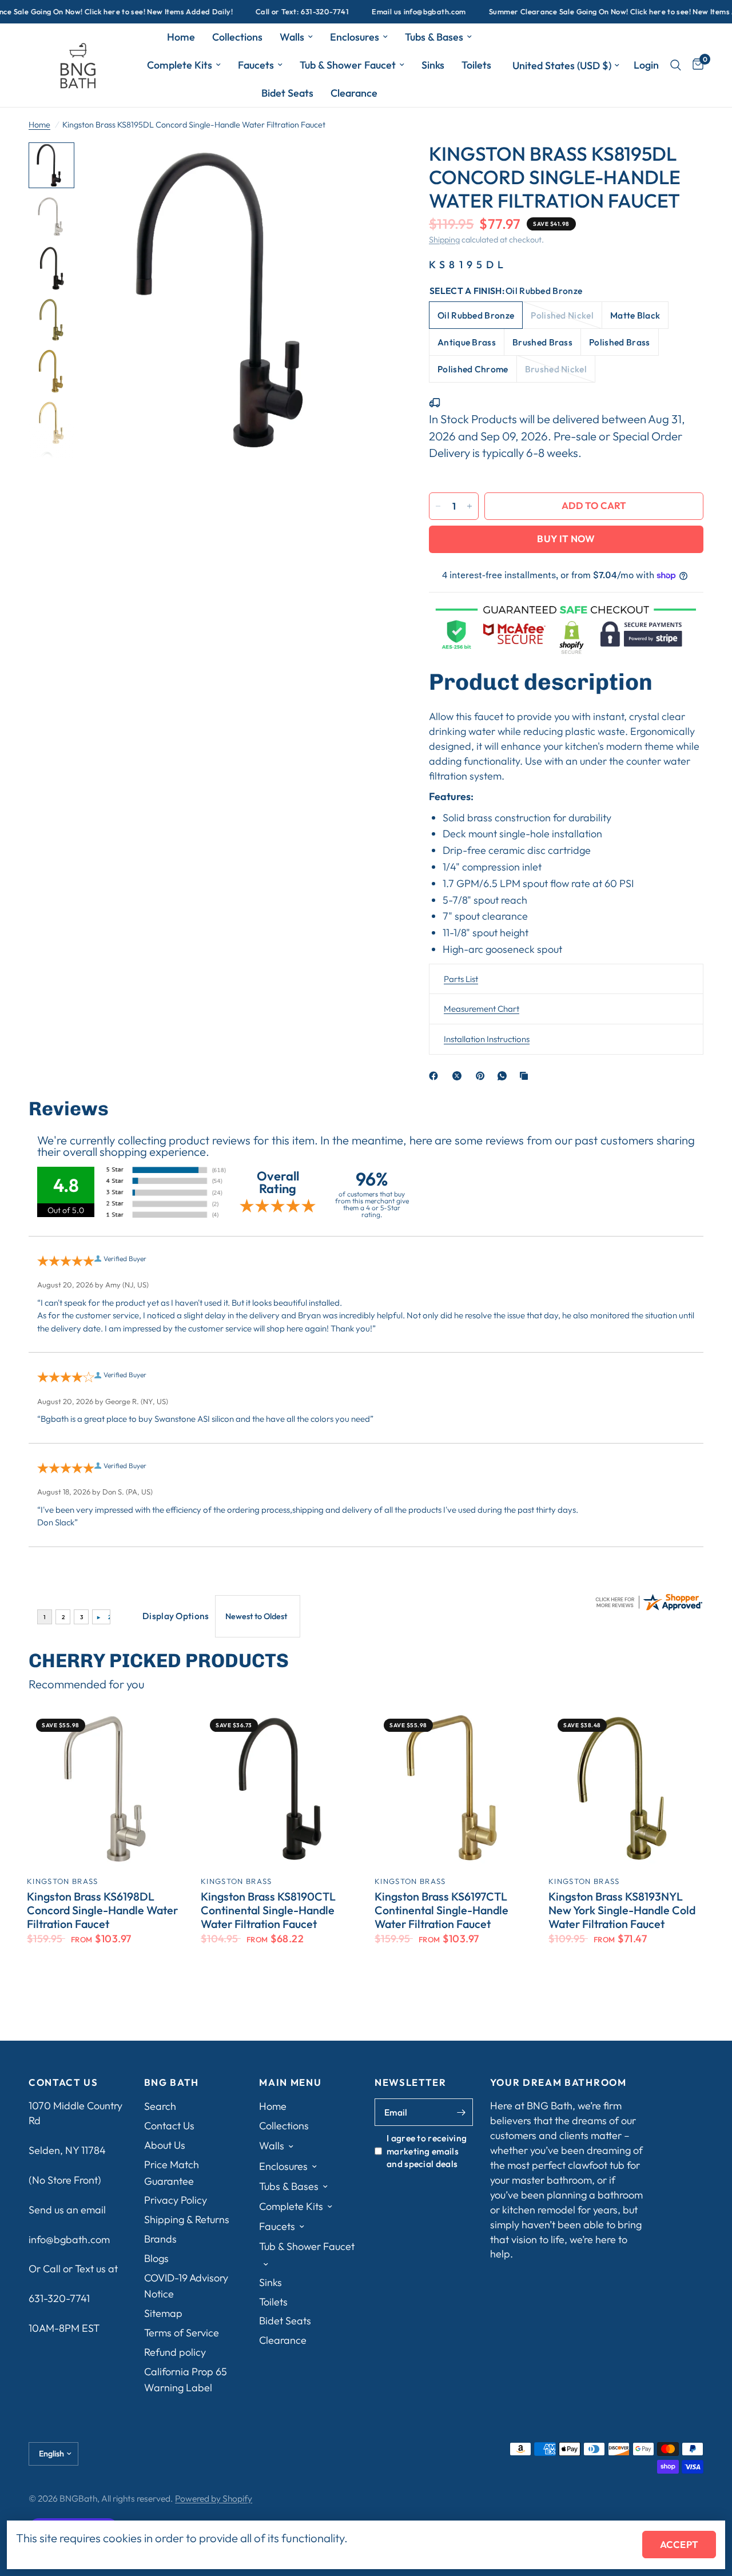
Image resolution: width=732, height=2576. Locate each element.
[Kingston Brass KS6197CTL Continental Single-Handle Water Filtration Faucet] (453, 1788)
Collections (237, 37)
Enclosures (355, 37)
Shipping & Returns (187, 2219)
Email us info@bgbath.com (377, 12)
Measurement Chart (482, 1009)
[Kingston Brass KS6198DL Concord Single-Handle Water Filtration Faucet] (105, 1788)
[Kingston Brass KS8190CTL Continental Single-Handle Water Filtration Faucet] (279, 1788)
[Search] (676, 65)
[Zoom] (371, 166)
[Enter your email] (462, 2112)
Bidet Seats (287, 93)
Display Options (176, 1616)
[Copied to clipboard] (526, 1076)
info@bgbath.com (69, 2239)
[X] (459, 1076)
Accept (679, 2544)
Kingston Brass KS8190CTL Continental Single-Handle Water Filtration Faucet (268, 1910)
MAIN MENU (290, 2083)
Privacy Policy (176, 2200)
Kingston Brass (62, 1881)
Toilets (476, 65)
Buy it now (566, 538)
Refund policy (175, 2352)
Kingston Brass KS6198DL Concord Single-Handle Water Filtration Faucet (102, 1910)
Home (181, 37)
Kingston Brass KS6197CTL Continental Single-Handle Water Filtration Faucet (441, 1910)
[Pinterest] (483, 1076)
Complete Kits (180, 65)
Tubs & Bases (434, 37)
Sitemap (163, 2313)
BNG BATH (172, 2083)
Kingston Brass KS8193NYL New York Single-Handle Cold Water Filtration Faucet (622, 1910)
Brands (160, 2239)
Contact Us (169, 2126)
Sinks (433, 65)
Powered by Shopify (214, 2498)
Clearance (354, 93)
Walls (292, 37)
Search (160, 2106)
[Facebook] (436, 1076)
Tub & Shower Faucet (348, 65)
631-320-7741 (59, 2298)
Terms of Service (182, 2333)
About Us (165, 2145)
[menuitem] (181, 37)
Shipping (444, 240)
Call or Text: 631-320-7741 (261, 12)
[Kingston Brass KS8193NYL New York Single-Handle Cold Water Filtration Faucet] (627, 1788)
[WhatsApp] (504, 1076)
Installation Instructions (487, 1039)
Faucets (256, 65)
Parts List (461, 979)
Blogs (156, 2258)
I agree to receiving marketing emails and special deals (427, 2151)
